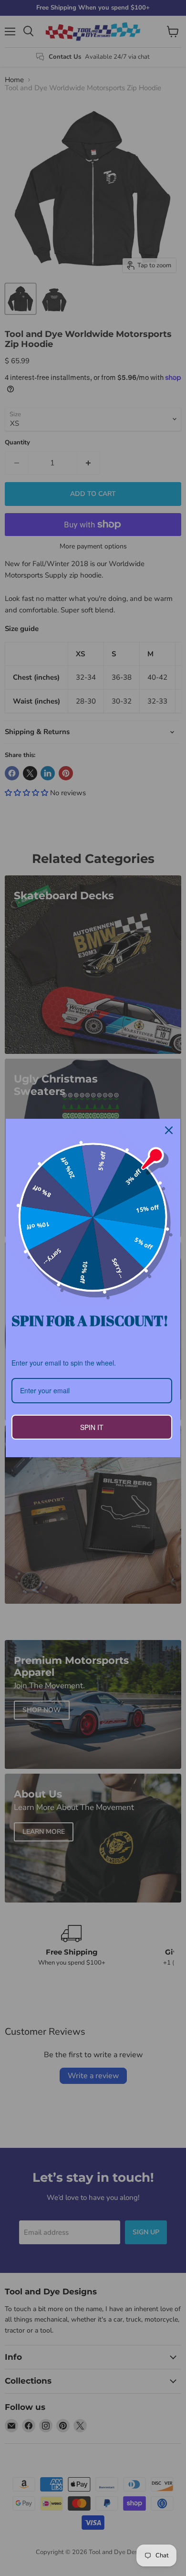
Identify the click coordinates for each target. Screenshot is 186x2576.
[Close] (169, 1130)
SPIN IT (92, 1427)
